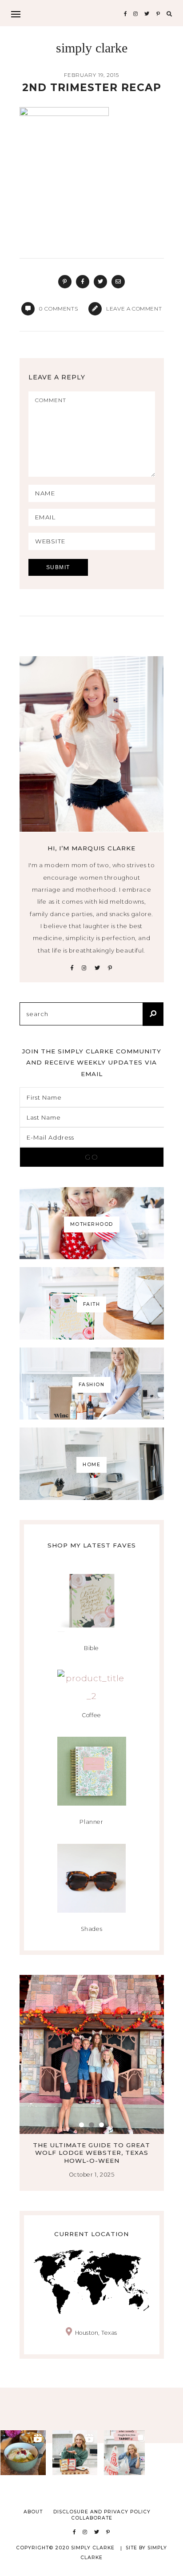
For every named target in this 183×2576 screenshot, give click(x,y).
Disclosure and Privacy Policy (102, 2512)
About (33, 2512)
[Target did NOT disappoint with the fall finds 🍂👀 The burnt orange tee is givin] (127, 2453)
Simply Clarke (92, 48)
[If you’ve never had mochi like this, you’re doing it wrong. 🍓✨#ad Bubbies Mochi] (75, 2453)
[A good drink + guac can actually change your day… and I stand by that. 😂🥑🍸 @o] (23, 2453)
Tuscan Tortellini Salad (96, 2145)
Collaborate (92, 2518)
